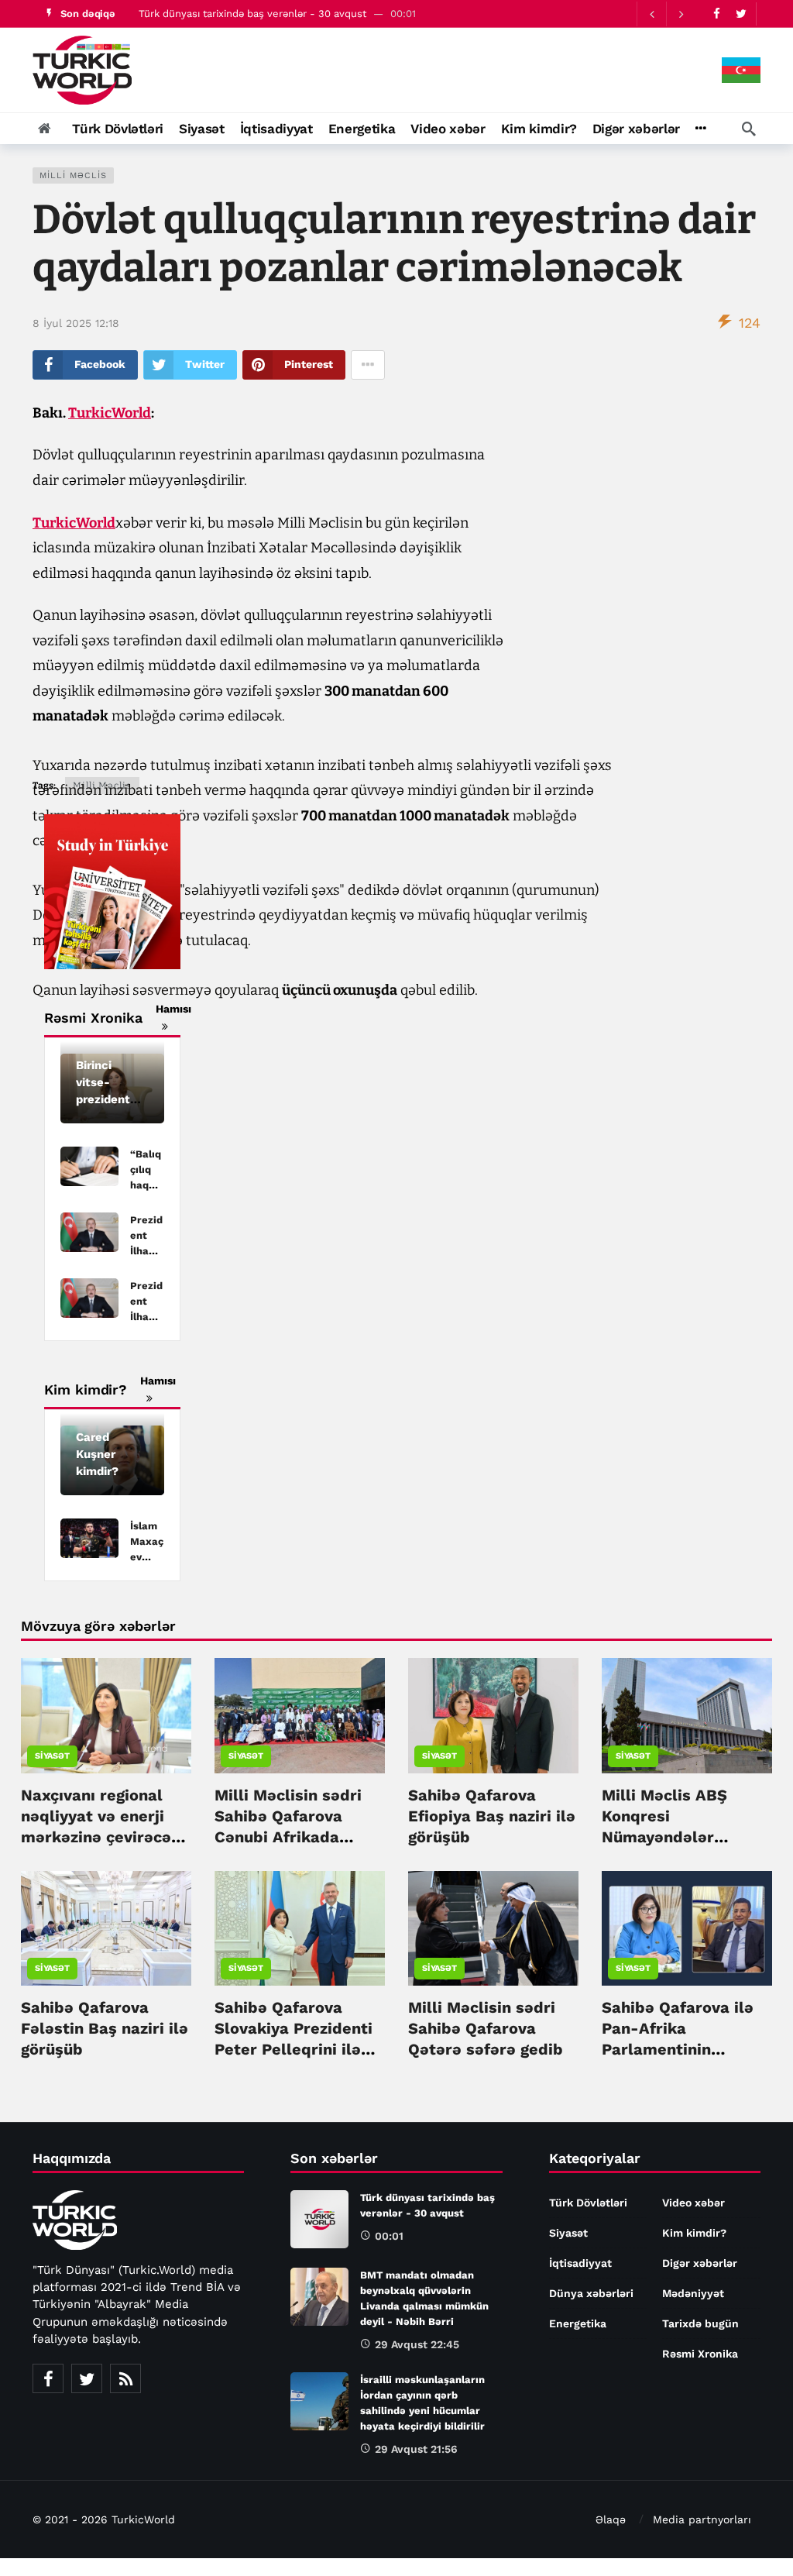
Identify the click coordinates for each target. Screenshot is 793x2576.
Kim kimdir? (694, 2233)
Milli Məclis (73, 175)
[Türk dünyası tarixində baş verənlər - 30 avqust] (319, 2219)
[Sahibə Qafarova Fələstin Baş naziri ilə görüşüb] (106, 1929)
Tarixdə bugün (700, 2323)
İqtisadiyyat (580, 2263)
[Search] (749, 129)
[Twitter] (741, 14)
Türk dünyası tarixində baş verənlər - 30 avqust (252, 14)
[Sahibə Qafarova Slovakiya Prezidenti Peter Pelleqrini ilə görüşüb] (300, 1929)
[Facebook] (717, 14)
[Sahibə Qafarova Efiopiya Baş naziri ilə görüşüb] (493, 1716)
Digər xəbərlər (700, 2263)
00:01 (389, 2236)
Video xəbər (693, 2203)
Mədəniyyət (693, 2293)
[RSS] (125, 2378)
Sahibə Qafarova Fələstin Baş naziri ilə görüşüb (105, 2028)
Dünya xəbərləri (591, 2293)
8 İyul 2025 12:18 (76, 323)
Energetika (578, 2323)
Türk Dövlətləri (588, 2203)
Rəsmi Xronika (700, 2354)
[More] (700, 129)
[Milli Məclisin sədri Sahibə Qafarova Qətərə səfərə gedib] (493, 1929)
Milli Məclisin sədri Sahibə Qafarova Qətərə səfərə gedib (486, 2028)
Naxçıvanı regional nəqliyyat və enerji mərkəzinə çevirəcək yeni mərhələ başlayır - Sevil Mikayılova (105, 1837)
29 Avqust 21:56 (416, 2449)
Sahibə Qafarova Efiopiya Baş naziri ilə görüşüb (492, 1816)
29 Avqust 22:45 (417, 2344)
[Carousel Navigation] (666, 14)
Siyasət (52, 1756)
